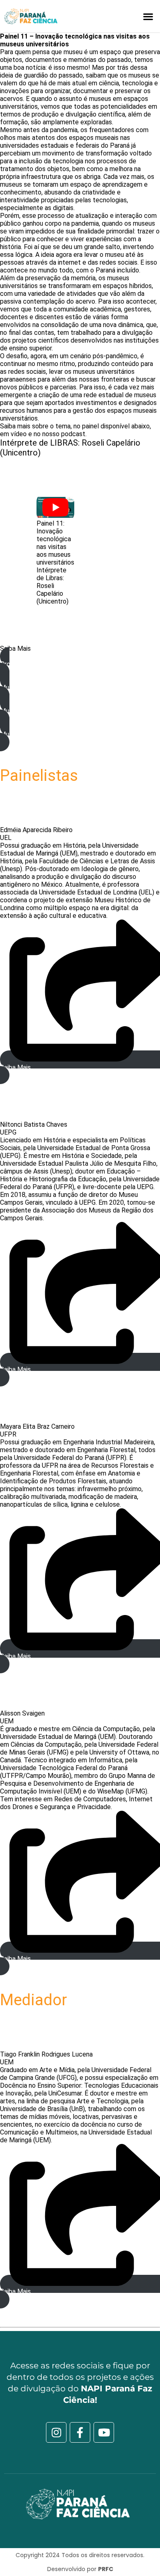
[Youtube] (104, 2432)
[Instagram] (56, 2432)
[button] (148, 16)
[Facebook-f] (80, 2432)
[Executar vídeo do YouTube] (55, 508)
